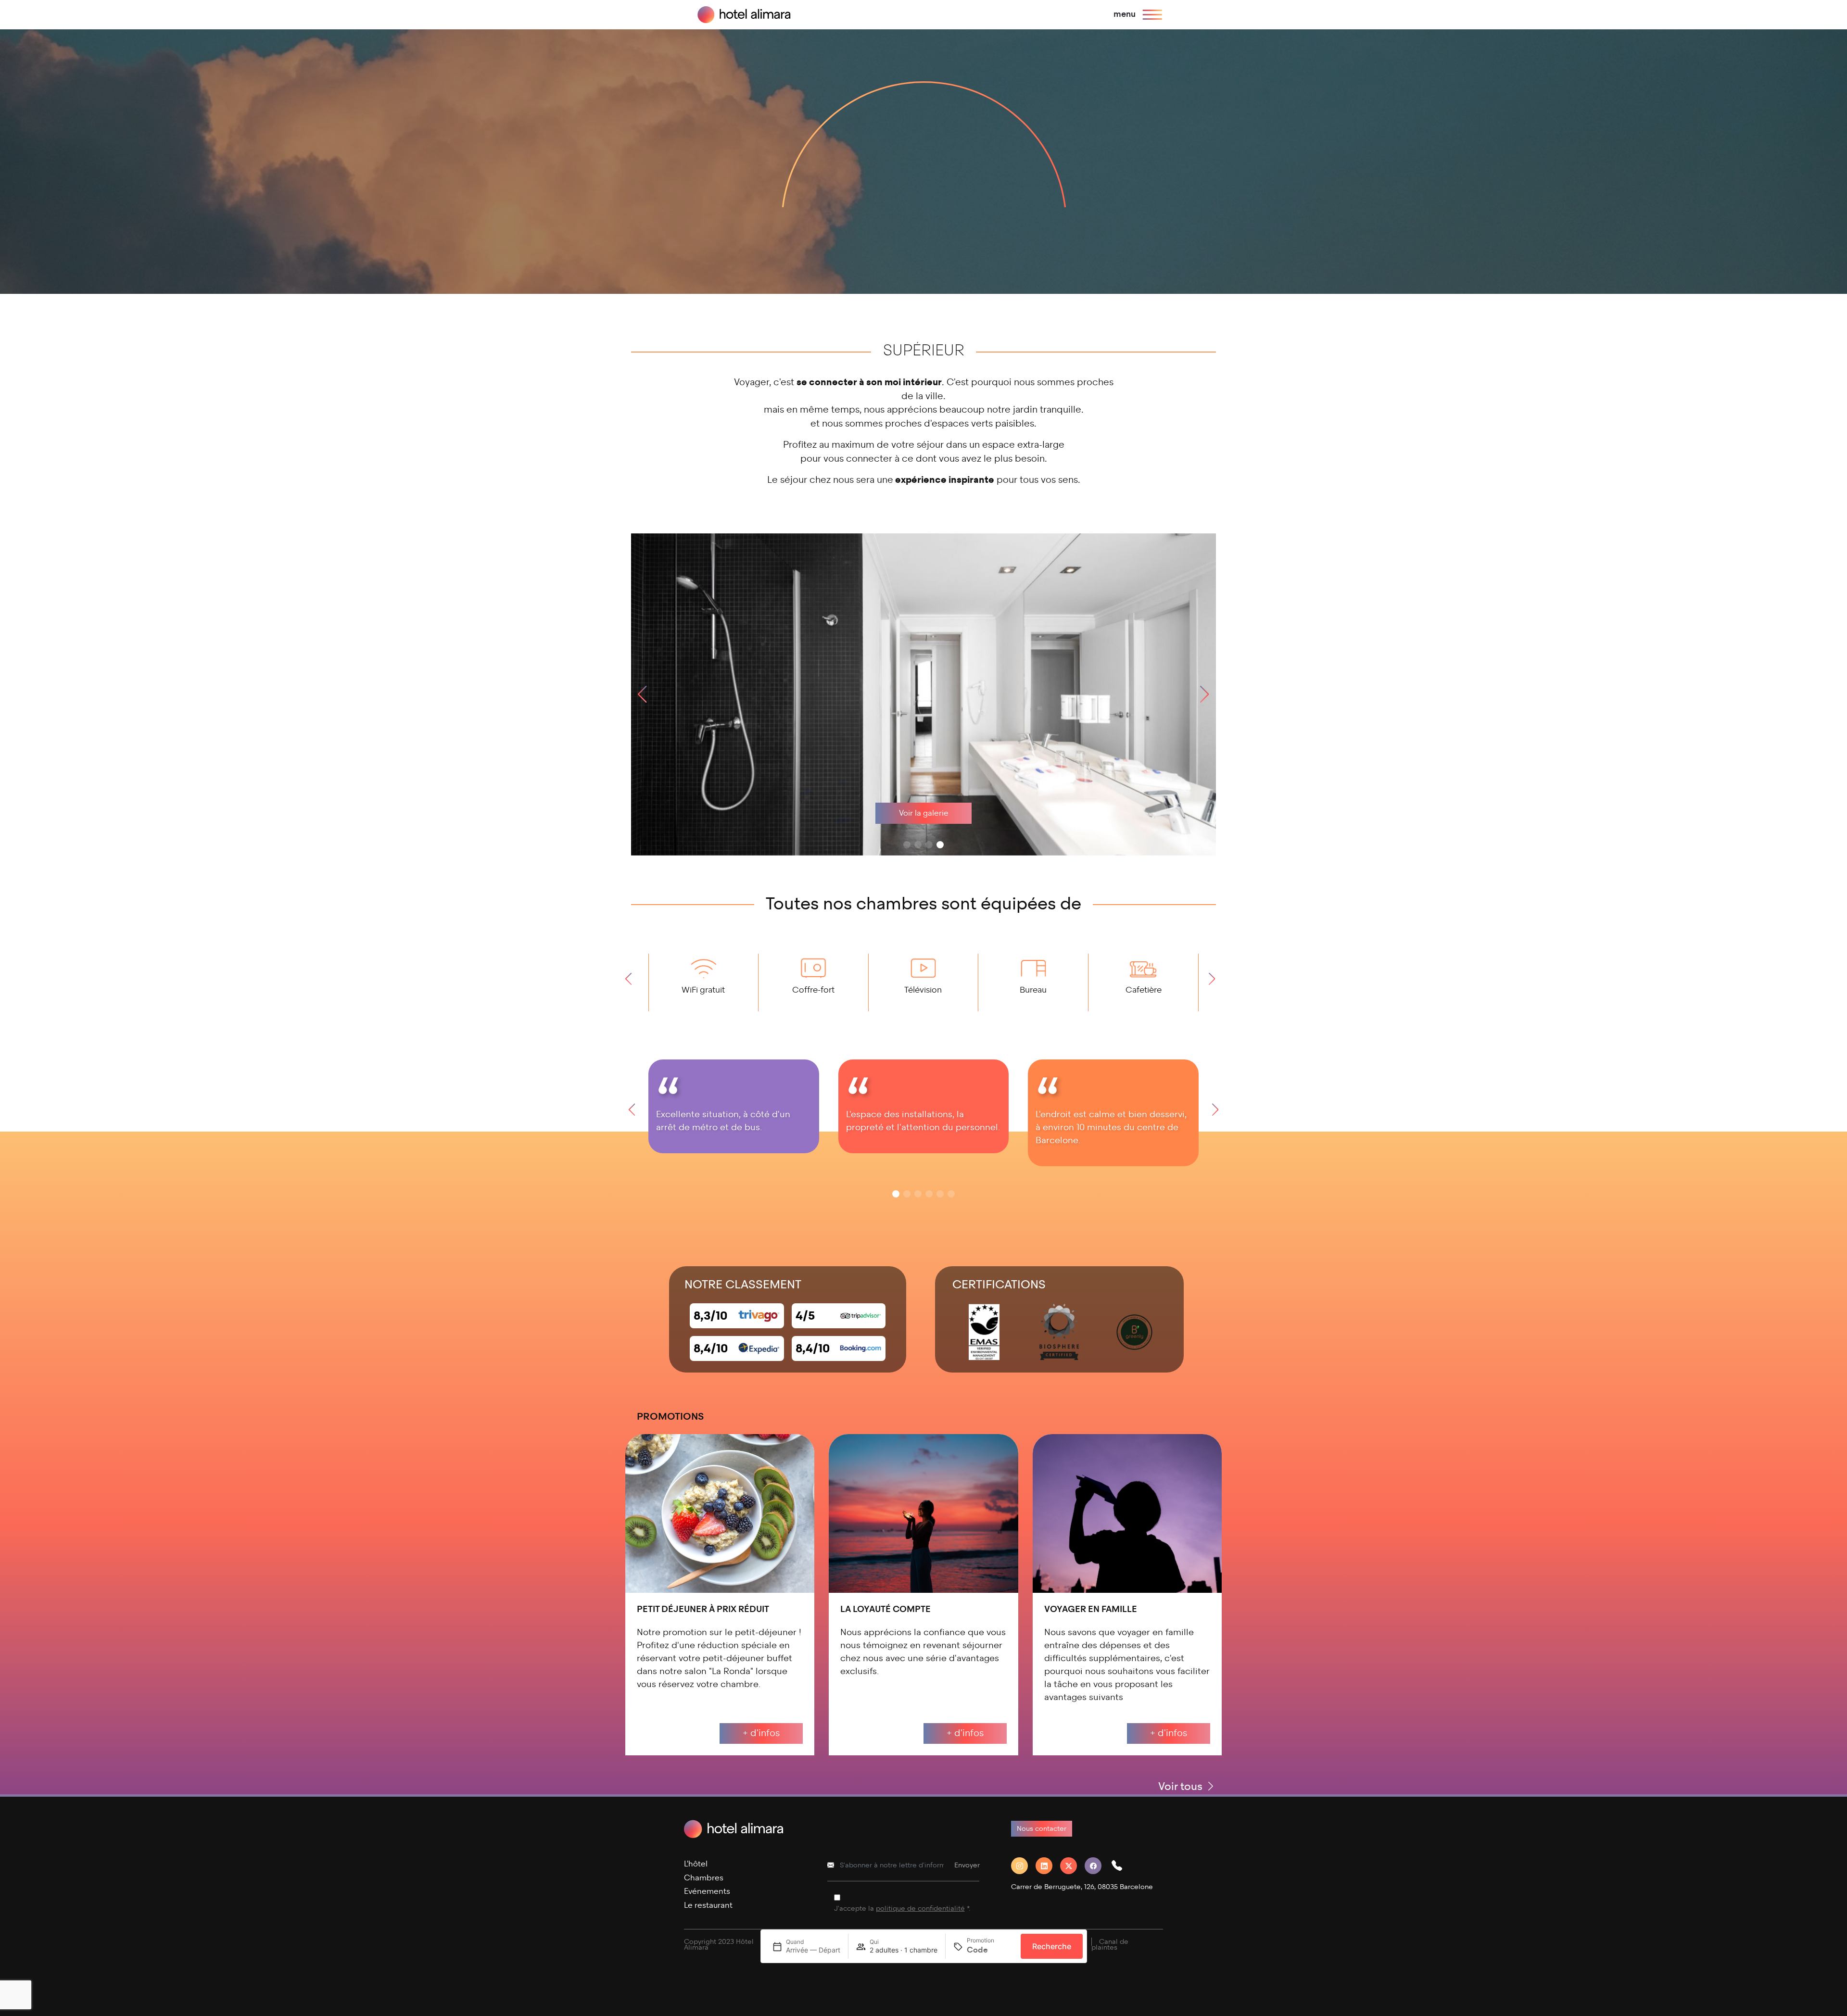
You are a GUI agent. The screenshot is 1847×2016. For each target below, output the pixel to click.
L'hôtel (696, 1864)
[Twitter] (1072, 1866)
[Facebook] (1097, 1866)
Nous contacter (1042, 1829)
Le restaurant (708, 1905)
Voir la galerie (924, 813)
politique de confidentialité (920, 1909)
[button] (1205, 694)
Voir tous (1182, 1786)
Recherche (1052, 1946)
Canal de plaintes (1110, 1945)
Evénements (707, 1891)
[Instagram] (1023, 1866)
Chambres (704, 1878)
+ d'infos (761, 1733)
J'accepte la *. (902, 1909)
